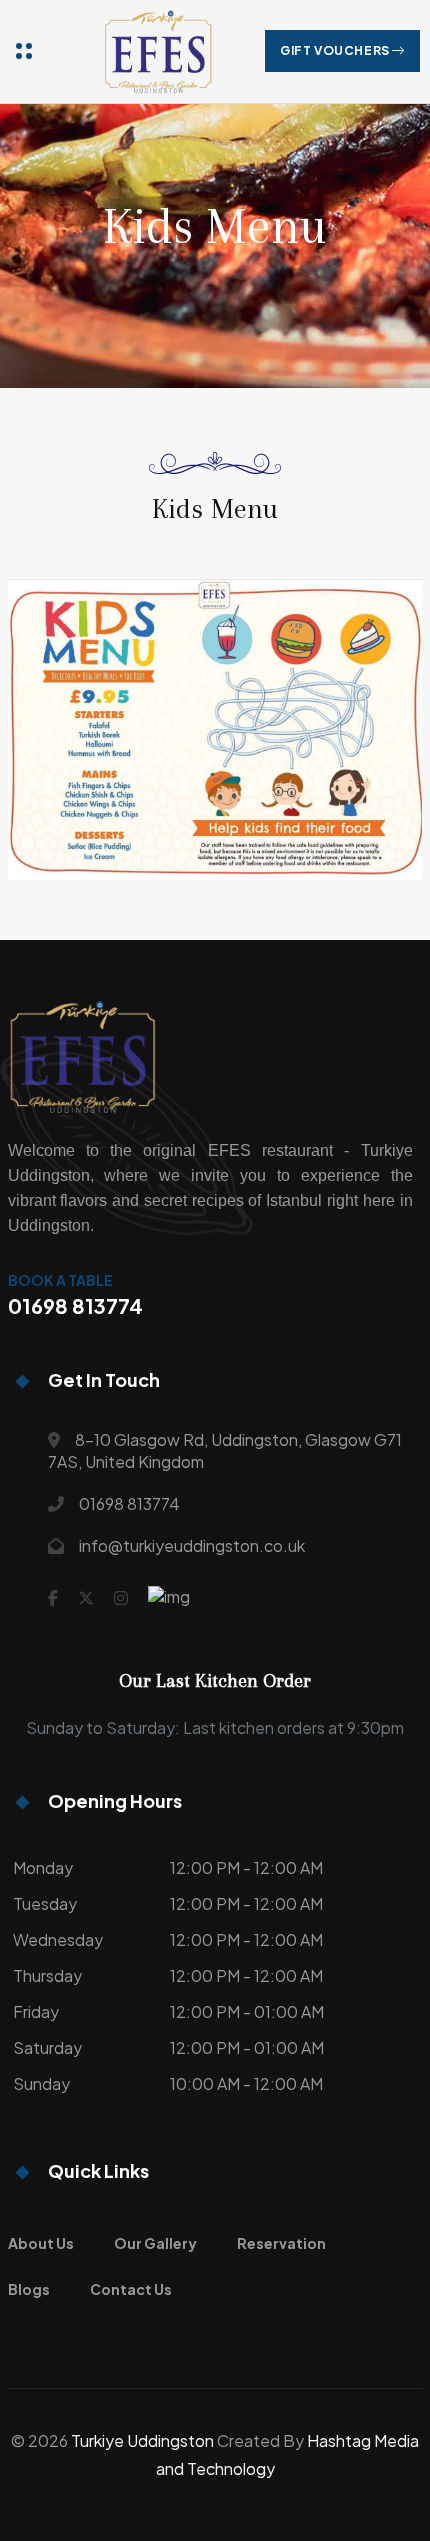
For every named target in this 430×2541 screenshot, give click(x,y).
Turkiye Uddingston (142, 2440)
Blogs (29, 2289)
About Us (41, 2243)
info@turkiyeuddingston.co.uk (192, 1545)
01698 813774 (129, 1503)
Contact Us (131, 2289)
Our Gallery (155, 2243)
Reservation (281, 2243)
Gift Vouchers (336, 50)
